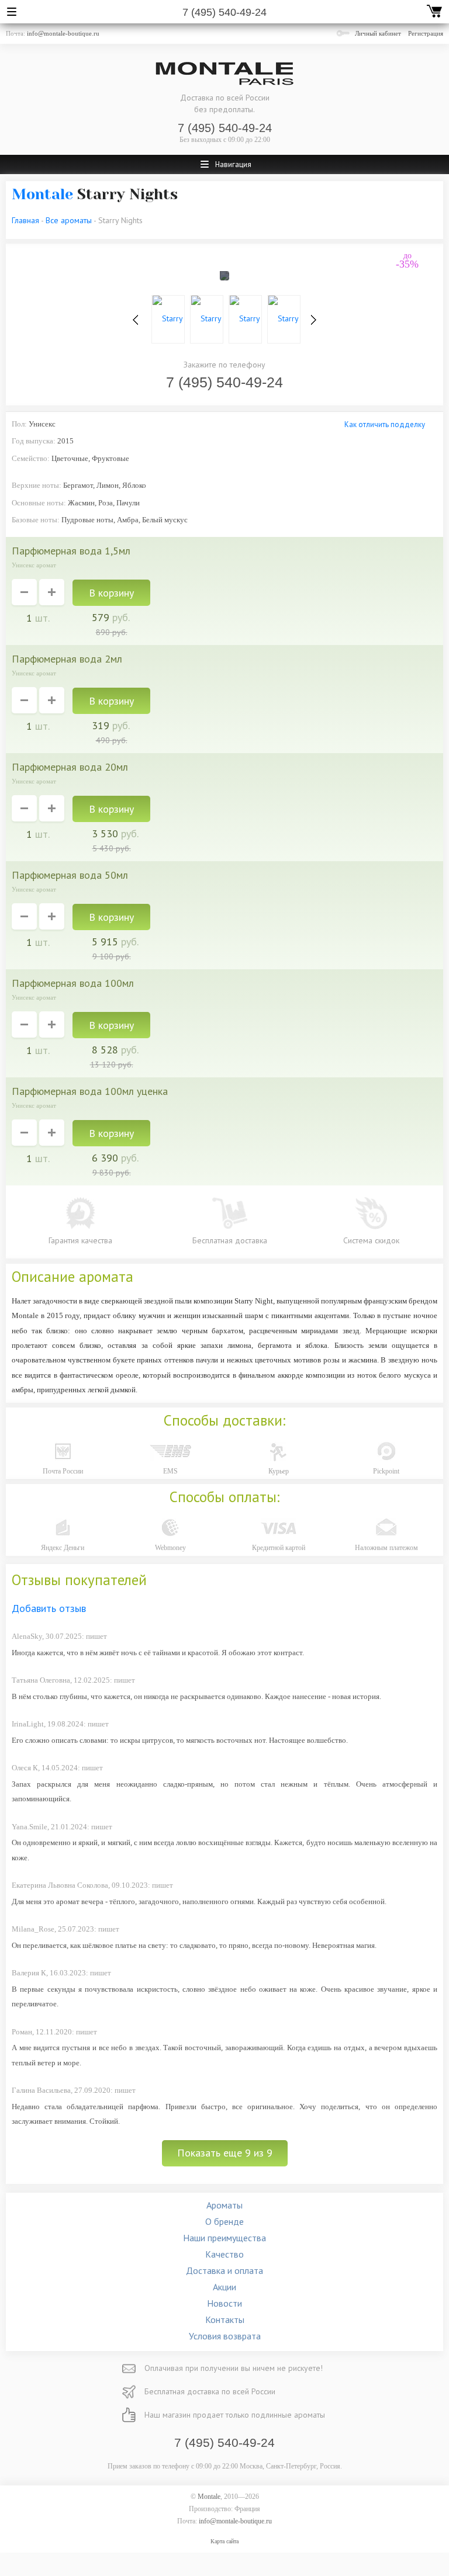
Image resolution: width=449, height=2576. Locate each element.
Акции (224, 2287)
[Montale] (224, 74)
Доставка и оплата (224, 2270)
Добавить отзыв (49, 1608)
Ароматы (224, 2205)
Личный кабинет (378, 33)
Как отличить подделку (385, 424)
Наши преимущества (224, 2238)
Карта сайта (224, 2541)
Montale (42, 194)
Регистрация (426, 33)
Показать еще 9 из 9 (225, 2153)
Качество (224, 2254)
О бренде (224, 2221)
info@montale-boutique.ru (63, 33)
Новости (224, 2303)
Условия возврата (225, 2336)
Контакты (225, 2320)
